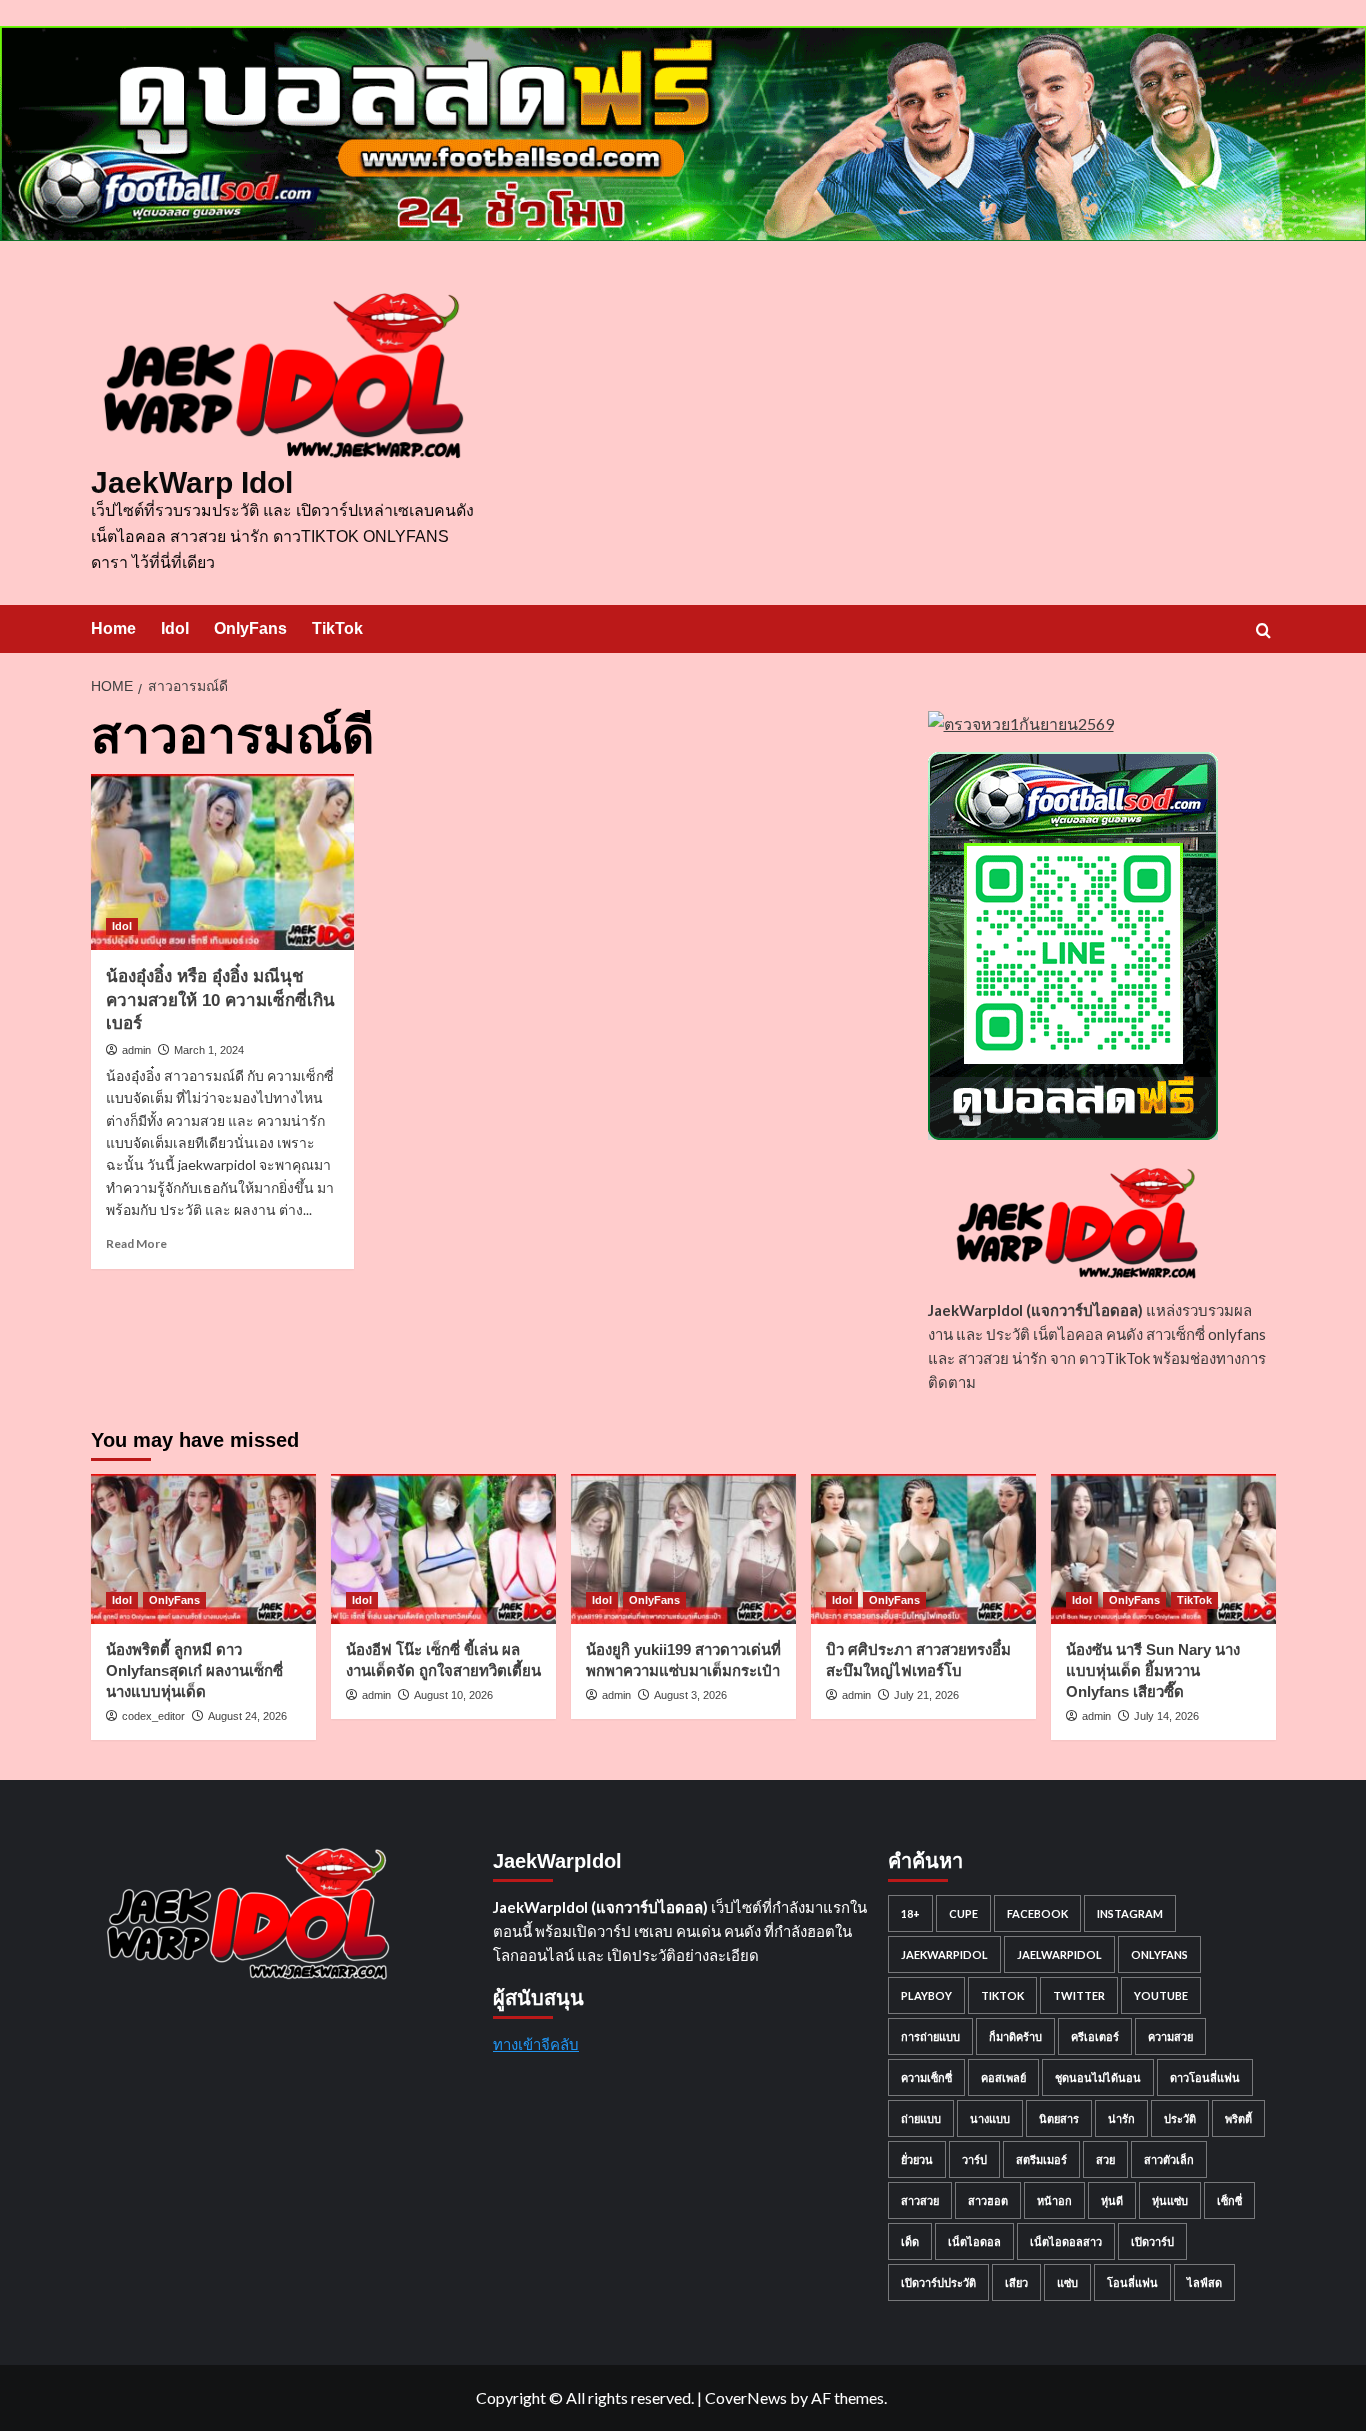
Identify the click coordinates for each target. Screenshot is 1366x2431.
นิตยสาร (1059, 2118)
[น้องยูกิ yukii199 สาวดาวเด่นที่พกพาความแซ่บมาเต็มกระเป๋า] (683, 1549)
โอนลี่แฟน (1132, 2282)
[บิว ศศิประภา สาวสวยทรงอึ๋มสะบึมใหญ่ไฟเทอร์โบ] (923, 1549)
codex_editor (153, 1716)
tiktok (1002, 1995)
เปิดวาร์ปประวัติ (938, 2282)
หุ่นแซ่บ (1170, 2200)
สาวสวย (920, 2200)
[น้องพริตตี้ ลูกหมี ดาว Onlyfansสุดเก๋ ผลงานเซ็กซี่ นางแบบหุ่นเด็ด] (203, 1549)
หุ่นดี (1112, 2200)
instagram (1130, 1913)
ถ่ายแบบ (921, 2118)
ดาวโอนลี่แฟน (1205, 2077)
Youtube (1161, 1995)
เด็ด (910, 2241)
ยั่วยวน (917, 2159)
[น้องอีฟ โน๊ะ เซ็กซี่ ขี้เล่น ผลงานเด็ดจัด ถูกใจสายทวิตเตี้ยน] (443, 1549)
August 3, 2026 (690, 1695)
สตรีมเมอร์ (1041, 2159)
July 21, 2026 (926, 1695)
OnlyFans (250, 628)
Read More (136, 1243)
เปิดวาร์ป (1152, 2241)
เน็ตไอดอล (974, 2241)
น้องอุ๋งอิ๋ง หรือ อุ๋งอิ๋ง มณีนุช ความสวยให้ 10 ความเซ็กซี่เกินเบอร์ (220, 1000)
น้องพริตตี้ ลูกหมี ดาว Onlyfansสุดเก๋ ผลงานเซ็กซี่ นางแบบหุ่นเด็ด (194, 1670)
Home (113, 628)
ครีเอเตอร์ (1095, 2036)
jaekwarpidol (944, 1954)
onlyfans (1159, 1954)
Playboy (926, 1995)
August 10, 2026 (453, 1695)
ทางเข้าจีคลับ (536, 2044)
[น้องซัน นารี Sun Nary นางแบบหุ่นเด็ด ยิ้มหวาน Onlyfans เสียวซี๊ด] (1163, 1549)
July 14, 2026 (1166, 1716)
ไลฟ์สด (1204, 2282)
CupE (963, 1913)
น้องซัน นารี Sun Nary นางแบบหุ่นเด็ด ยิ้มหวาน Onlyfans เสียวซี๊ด (1153, 1670)
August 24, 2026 (247, 1716)
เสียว (1016, 2282)
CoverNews (746, 2397)
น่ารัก (1121, 2118)
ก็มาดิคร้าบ (1015, 2036)
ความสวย (1170, 2036)
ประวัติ (1180, 2118)
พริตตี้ (1238, 2118)
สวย (1105, 2159)
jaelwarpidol (1059, 1954)
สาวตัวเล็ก (1169, 2159)
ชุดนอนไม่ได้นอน (1098, 2077)
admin (136, 1050)
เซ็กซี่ (1229, 2200)
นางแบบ (990, 2118)
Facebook (1037, 1913)
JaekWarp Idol (192, 482)
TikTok (337, 628)
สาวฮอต (988, 2200)
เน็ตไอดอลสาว (1066, 2241)
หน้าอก (1054, 2200)
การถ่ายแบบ (930, 2036)
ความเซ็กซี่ (926, 2077)
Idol (175, 628)
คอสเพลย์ (1003, 2077)
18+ (910, 1913)
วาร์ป (974, 2159)
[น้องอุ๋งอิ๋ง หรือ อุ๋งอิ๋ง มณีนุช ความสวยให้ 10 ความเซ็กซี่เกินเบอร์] (223, 862)
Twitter (1079, 1995)
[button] (1263, 630)
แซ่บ (1067, 2282)
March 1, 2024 (209, 1050)
